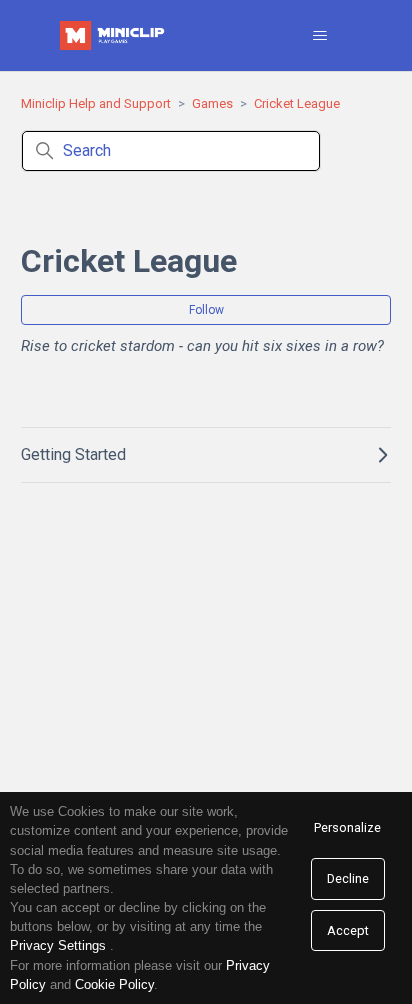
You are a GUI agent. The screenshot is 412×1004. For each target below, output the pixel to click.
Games (212, 103)
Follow (206, 310)
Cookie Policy (114, 984)
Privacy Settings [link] (58, 945)
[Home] (114, 35)
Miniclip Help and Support (96, 103)
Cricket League (297, 103)
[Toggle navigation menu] (320, 36)
